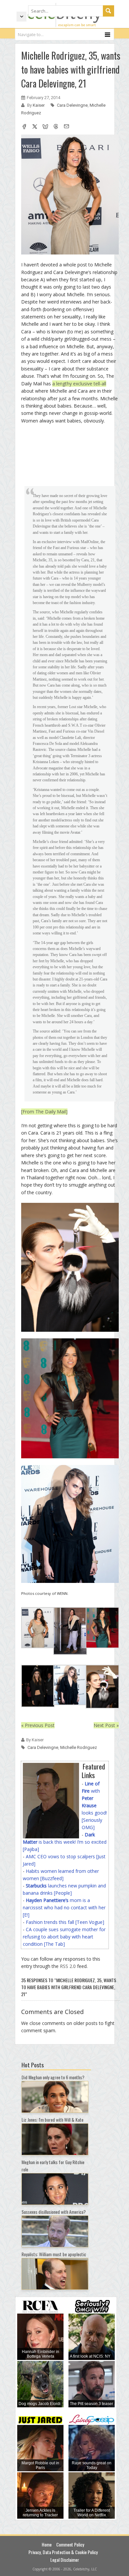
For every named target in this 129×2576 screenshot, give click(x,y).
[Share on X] (35, 127)
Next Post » (106, 1725)
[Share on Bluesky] (45, 127)
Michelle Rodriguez (79, 1747)
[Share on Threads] (56, 127)
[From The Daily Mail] (44, 1112)
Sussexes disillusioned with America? (54, 2212)
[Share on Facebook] (24, 127)
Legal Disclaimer (65, 2560)
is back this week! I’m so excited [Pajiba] (65, 1842)
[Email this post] (66, 127)
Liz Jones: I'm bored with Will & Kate (52, 2120)
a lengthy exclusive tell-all (79, 384)
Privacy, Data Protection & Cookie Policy (63, 2552)
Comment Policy (70, 2544)
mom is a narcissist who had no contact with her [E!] (64, 1907)
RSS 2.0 (68, 1966)
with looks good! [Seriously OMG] (94, 1805)
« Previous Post (38, 1725)
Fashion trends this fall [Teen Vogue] (65, 1922)
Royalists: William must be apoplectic (54, 2254)
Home (47, 2544)
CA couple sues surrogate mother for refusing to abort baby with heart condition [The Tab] (64, 1937)
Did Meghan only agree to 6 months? (53, 2077)
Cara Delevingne (72, 105)
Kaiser (39, 105)
